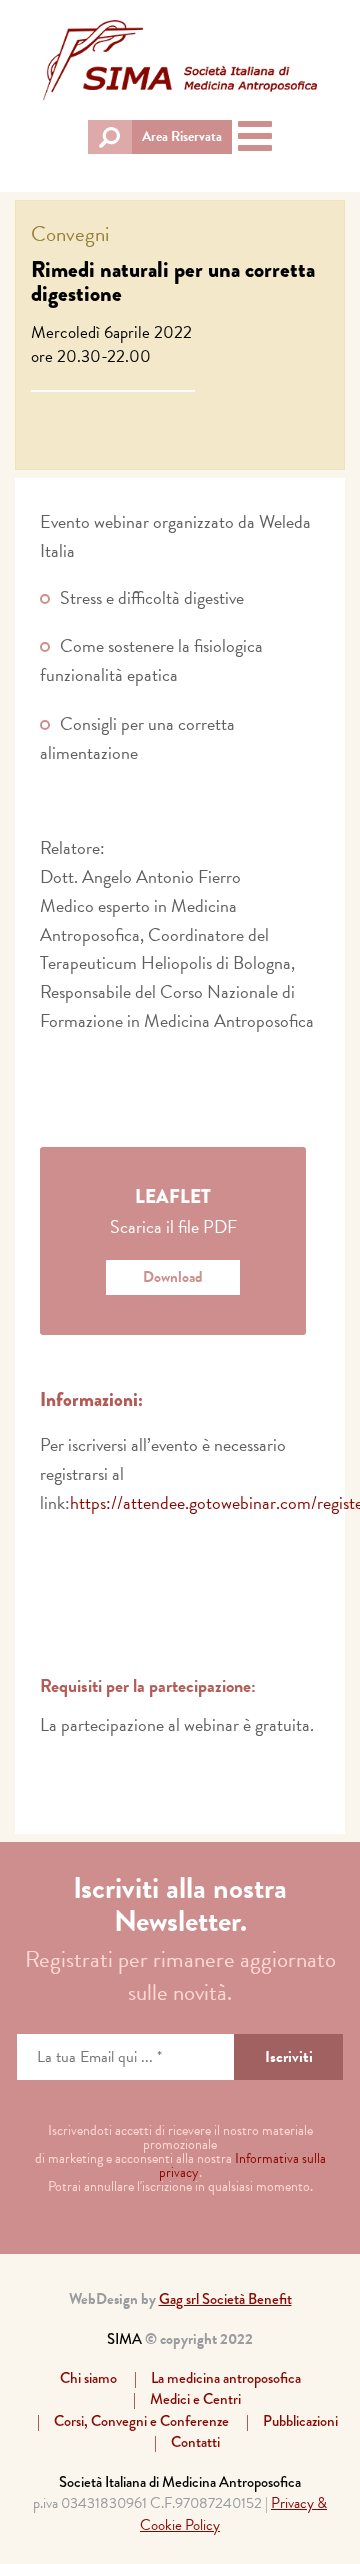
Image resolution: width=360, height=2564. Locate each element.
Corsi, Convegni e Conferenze (141, 2421)
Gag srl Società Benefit (225, 2299)
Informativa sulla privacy (242, 2165)
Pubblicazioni (300, 2421)
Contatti (195, 2442)
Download (173, 1277)
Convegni (70, 234)
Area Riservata (182, 136)
